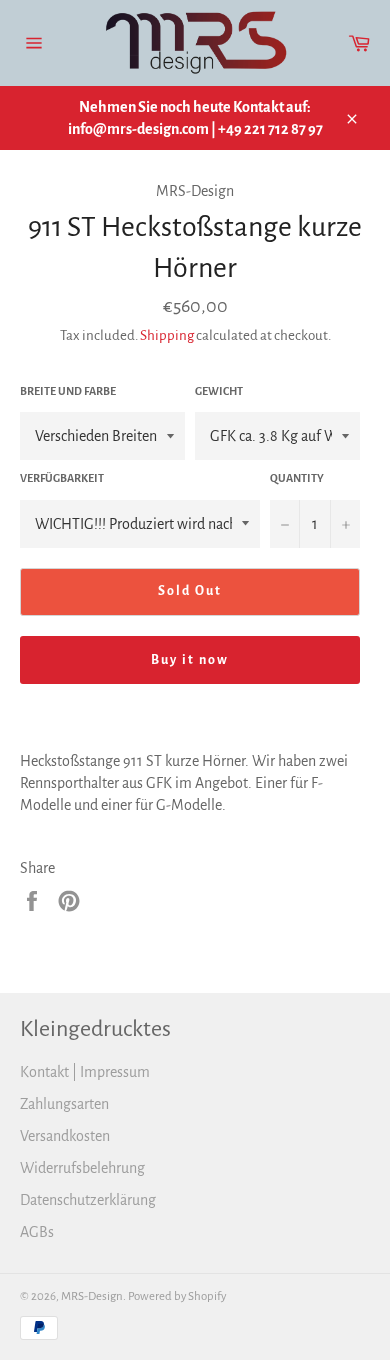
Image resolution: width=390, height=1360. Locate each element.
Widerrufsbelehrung (82, 1168)
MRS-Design (92, 1296)
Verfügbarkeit (62, 478)
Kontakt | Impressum (85, 1072)
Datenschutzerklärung (88, 1200)
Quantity (297, 478)
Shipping (167, 335)
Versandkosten (65, 1136)
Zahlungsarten (64, 1104)
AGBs (37, 1232)
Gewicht (219, 391)
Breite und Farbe (68, 391)
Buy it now (190, 660)
